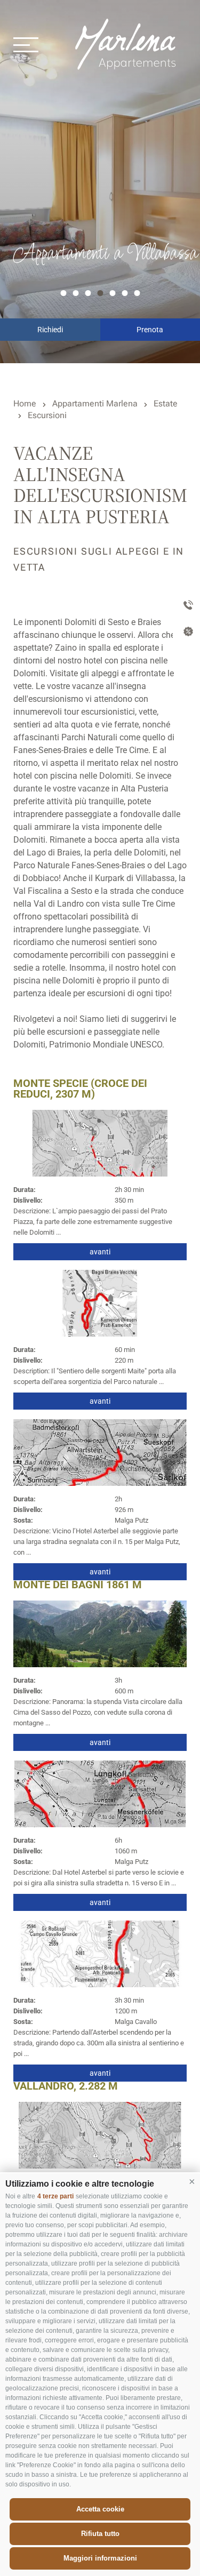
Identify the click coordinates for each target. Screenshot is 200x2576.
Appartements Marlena (127, 44)
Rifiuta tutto (100, 2534)
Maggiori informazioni (100, 2558)
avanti (100, 1252)
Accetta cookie (100, 2509)
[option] (100, 182)
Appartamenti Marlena (95, 403)
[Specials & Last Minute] (186, 633)
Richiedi (50, 330)
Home (25, 403)
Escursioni (47, 415)
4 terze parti (55, 2196)
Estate (166, 403)
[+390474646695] (186, 606)
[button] (192, 2181)
